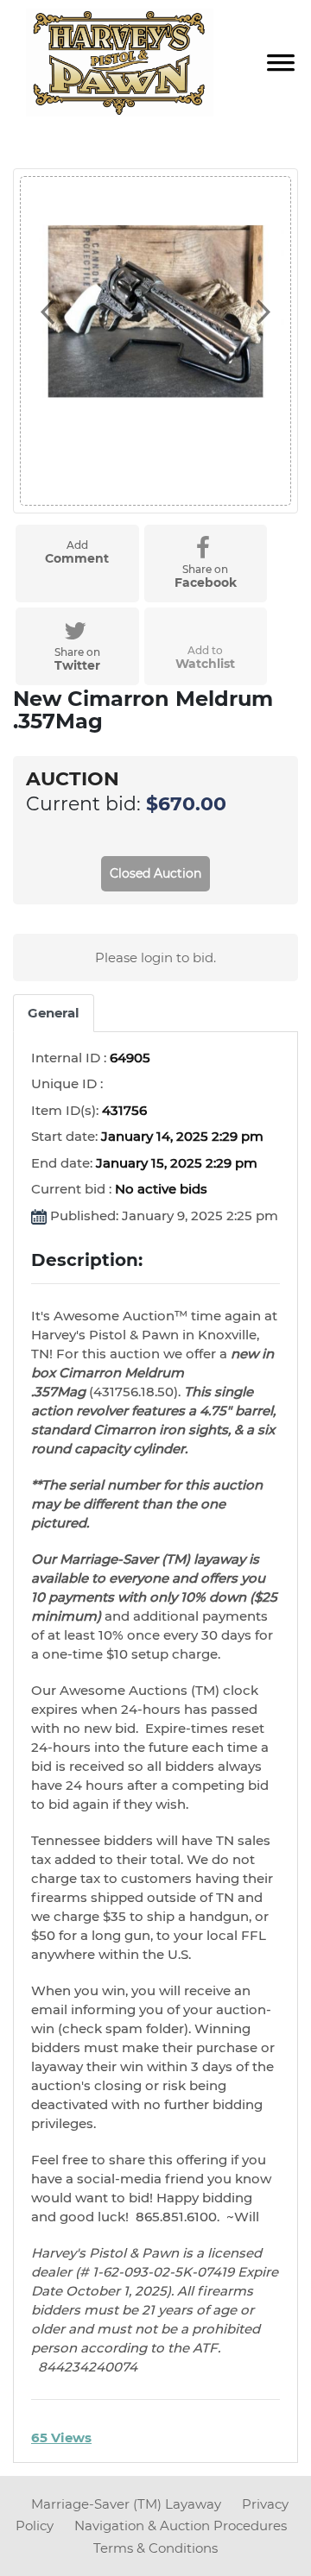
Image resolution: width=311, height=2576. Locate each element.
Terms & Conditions (155, 2548)
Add (77, 552)
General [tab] (54, 1013)
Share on (206, 576)
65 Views (61, 2437)
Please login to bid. (155, 957)
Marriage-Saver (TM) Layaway (128, 2504)
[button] (46, 312)
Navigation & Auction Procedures (181, 2526)
